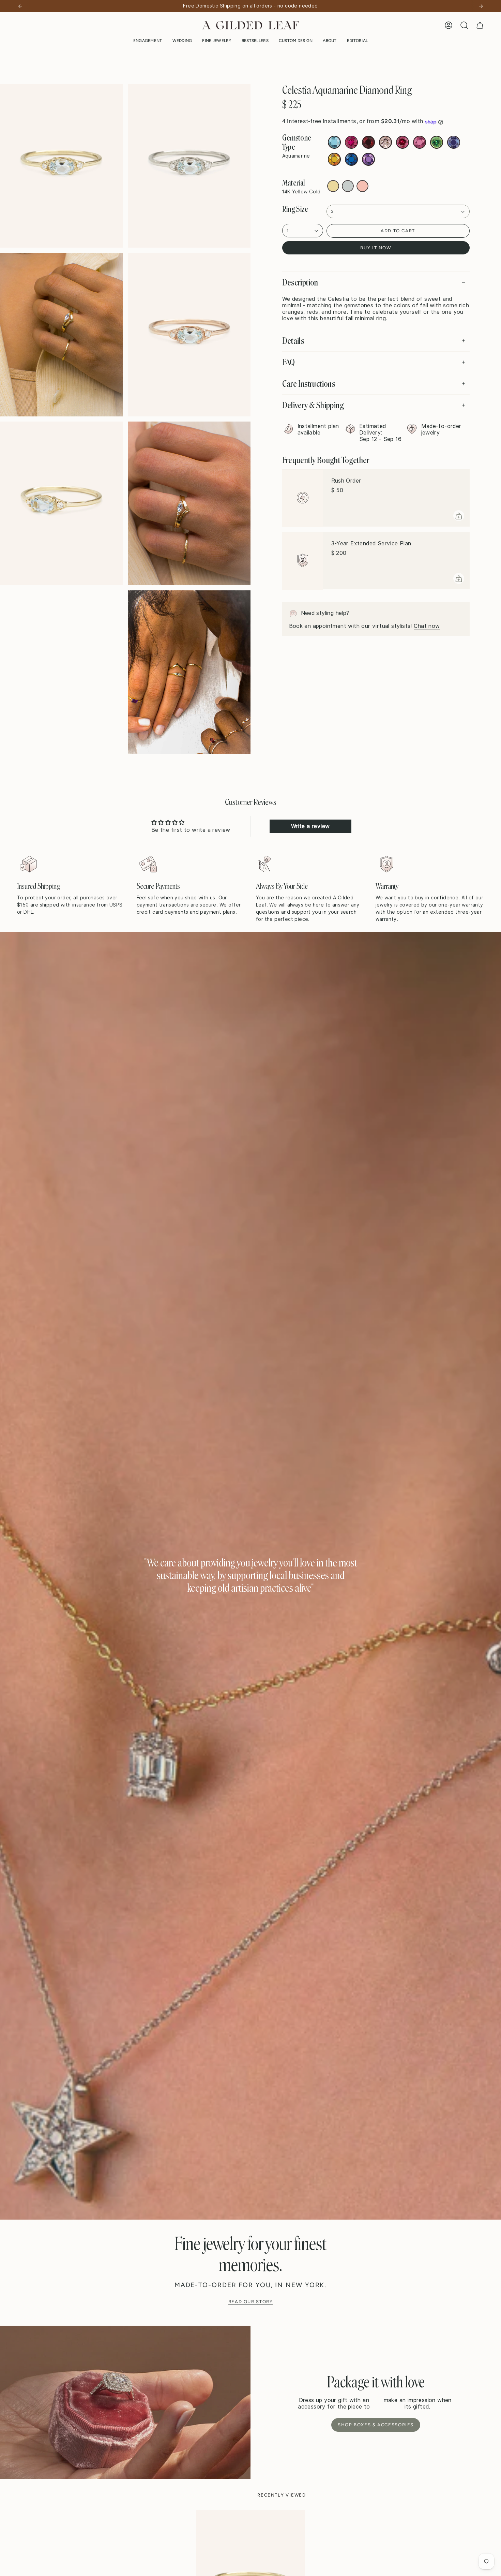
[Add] (459, 516)
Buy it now (376, 248)
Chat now (427, 626)
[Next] (481, 6)
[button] (148, 41)
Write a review (310, 826)
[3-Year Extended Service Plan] (303, 561)
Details (293, 341)
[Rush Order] (303, 498)
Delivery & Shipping (313, 405)
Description (300, 282)
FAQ (289, 362)
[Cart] (480, 25)
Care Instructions (309, 384)
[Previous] (20, 6)
